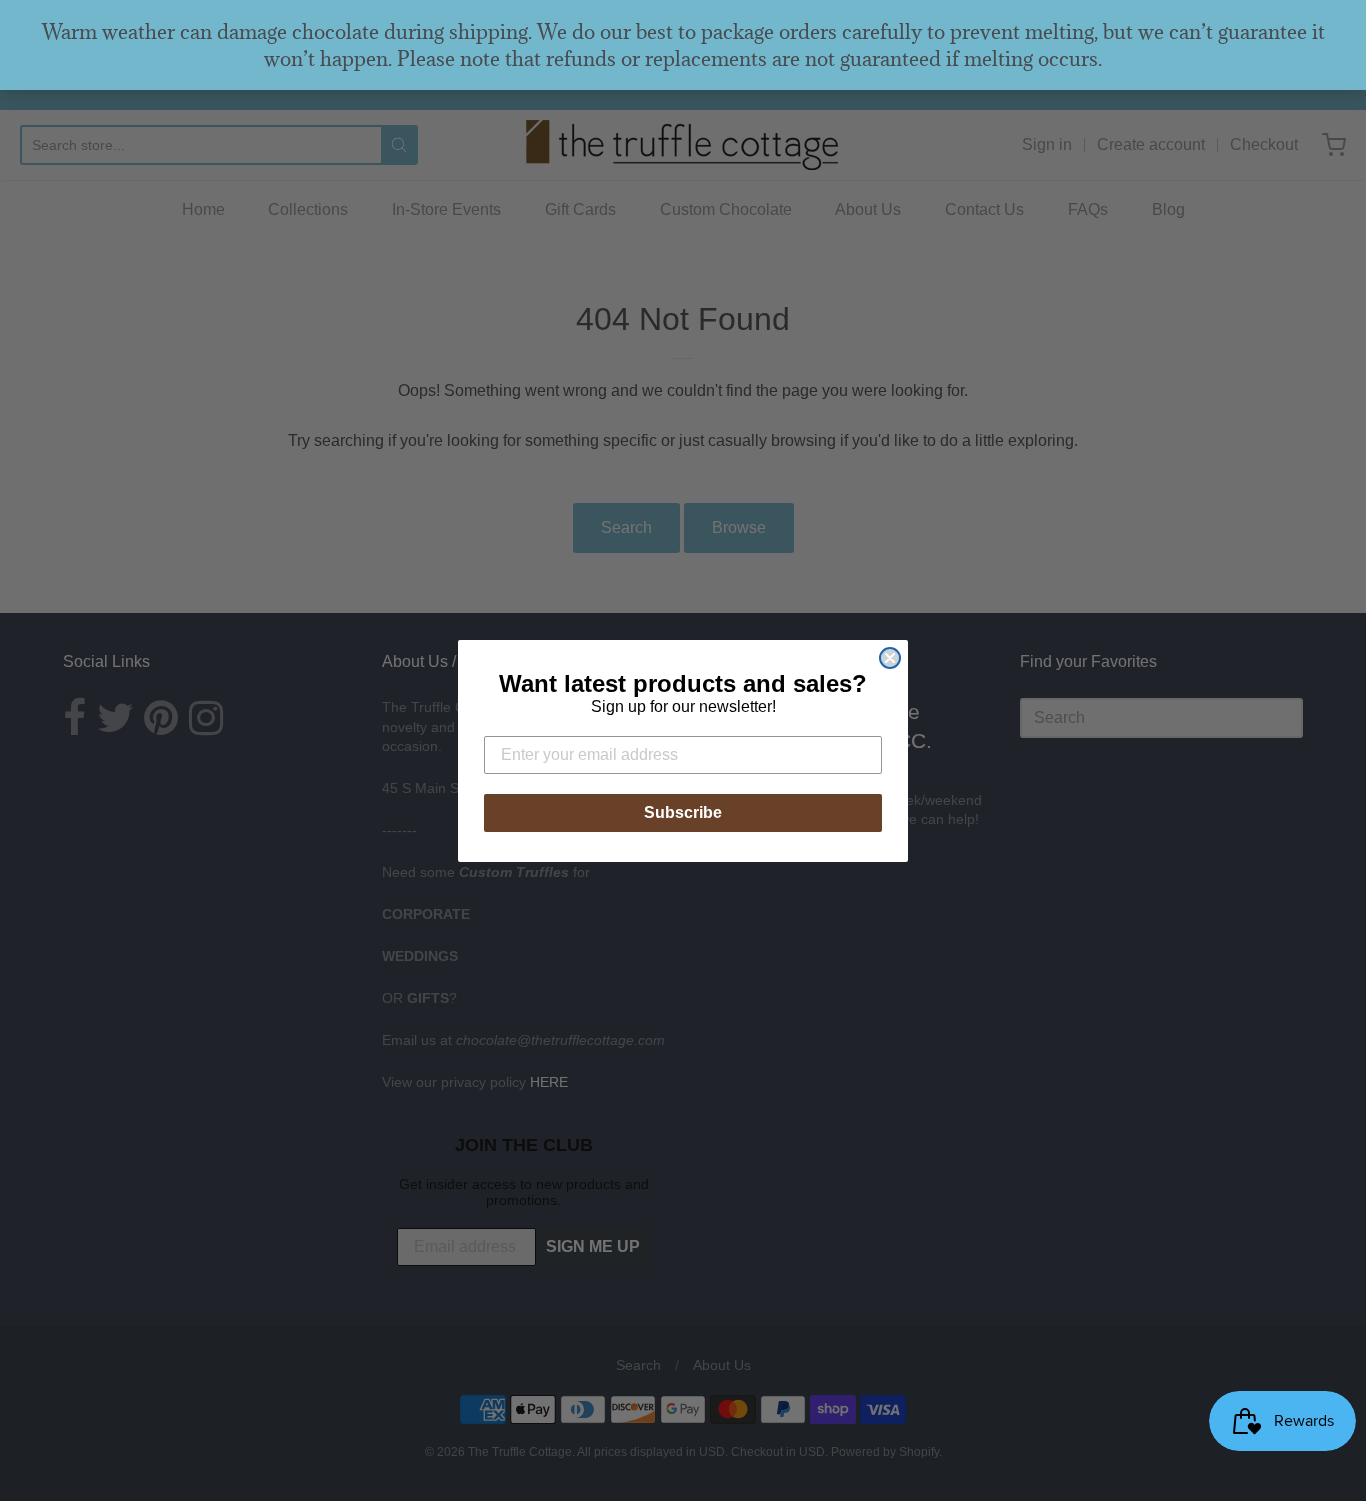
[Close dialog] (890, 658)
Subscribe (683, 812)
